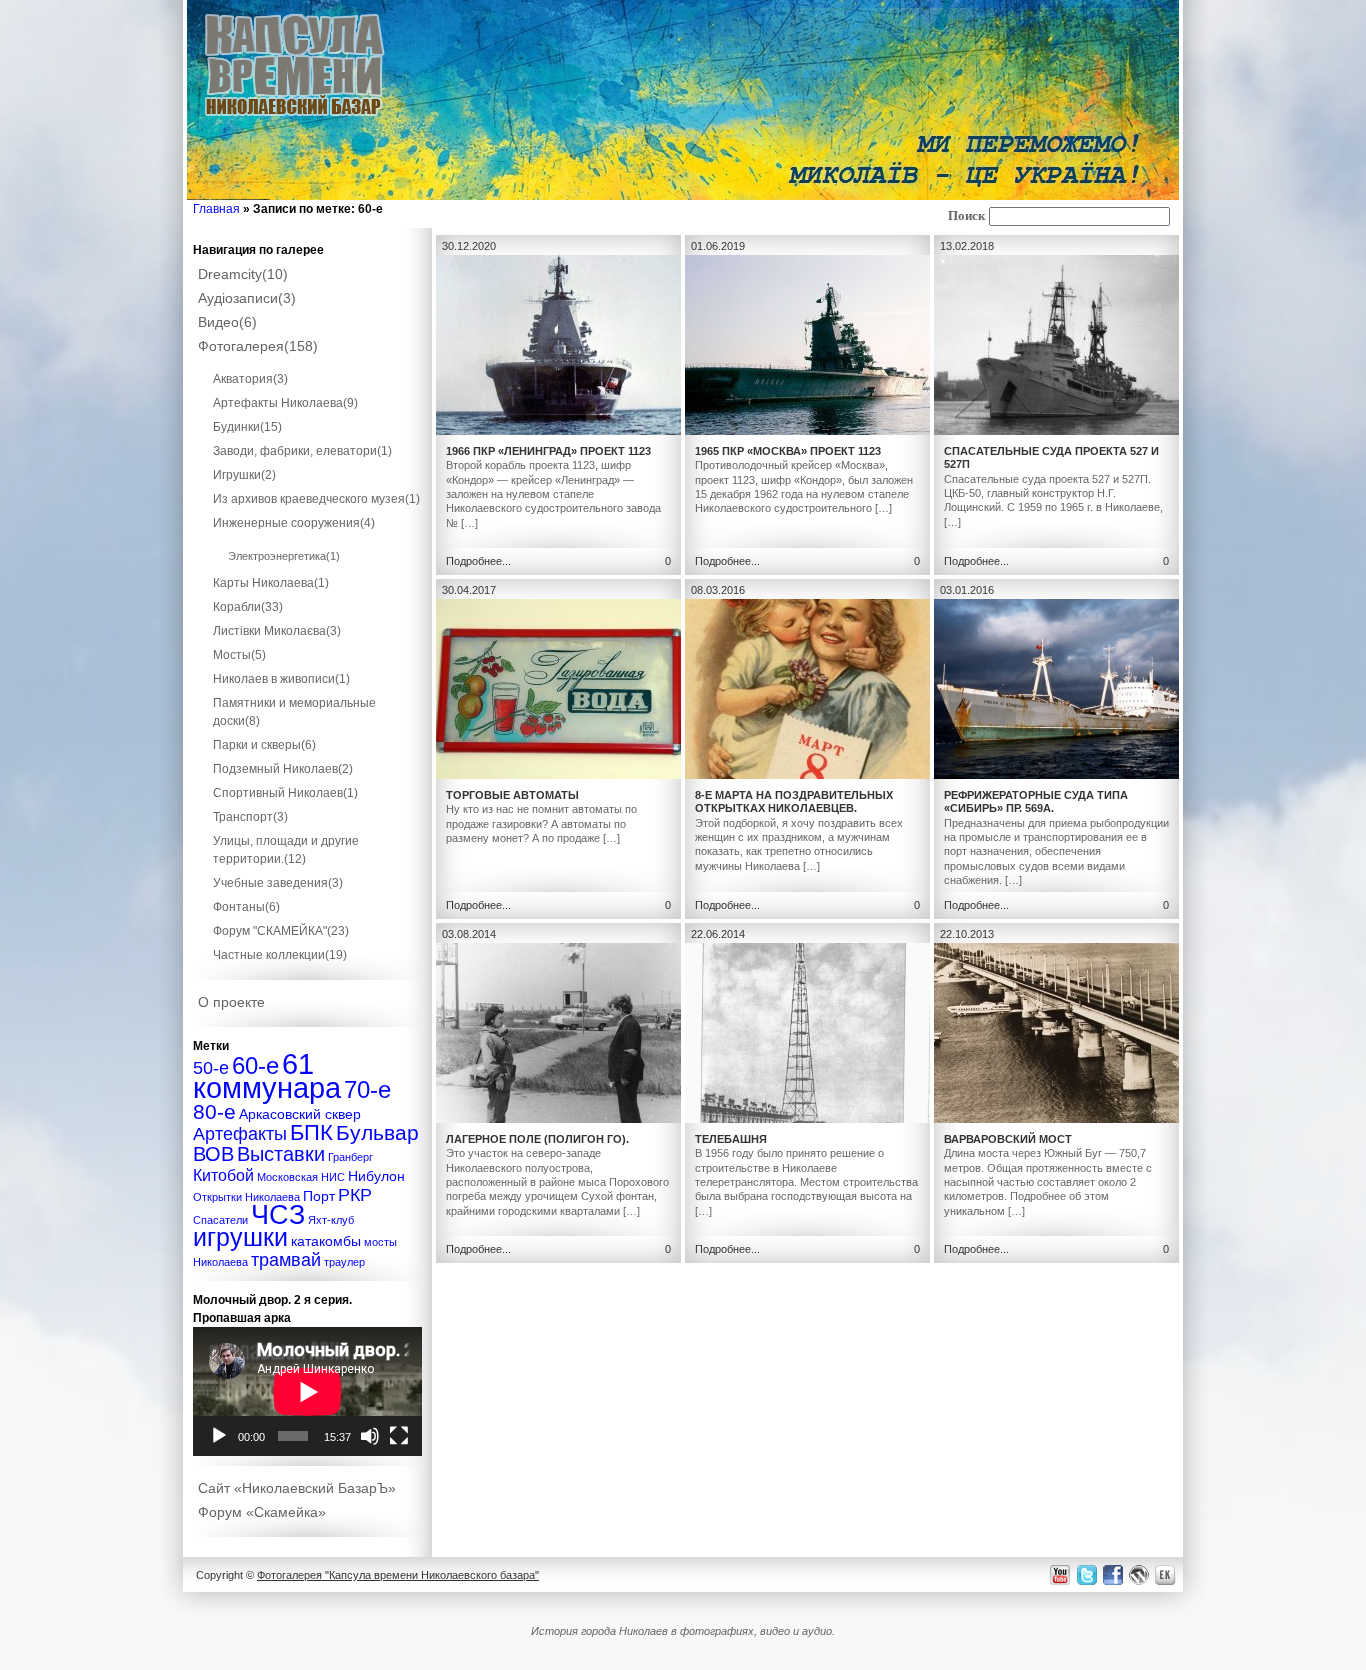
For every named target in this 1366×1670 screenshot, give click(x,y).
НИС (333, 1177)
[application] (307, 1391)
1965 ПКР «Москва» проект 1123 (788, 451)
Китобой (223, 1175)
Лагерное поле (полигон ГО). (537, 1139)
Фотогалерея (258, 346)
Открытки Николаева (246, 1197)
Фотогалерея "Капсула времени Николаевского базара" (398, 1575)
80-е (214, 1111)
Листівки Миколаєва (277, 631)
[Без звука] (370, 1436)
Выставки (281, 1154)
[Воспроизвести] (219, 1436)
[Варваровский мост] (1056, 1119)
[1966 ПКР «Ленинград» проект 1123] (558, 431)
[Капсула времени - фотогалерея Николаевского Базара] (295, 117)
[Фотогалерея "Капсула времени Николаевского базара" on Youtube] (1060, 1574)
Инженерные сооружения (294, 523)
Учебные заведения (278, 883)
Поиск (966, 216)
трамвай (286, 1259)
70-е (367, 1089)
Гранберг (350, 1157)
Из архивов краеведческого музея (316, 499)
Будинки (247, 427)
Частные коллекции (280, 955)
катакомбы (326, 1241)
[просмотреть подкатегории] (308, 361)
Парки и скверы (264, 745)
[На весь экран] (399, 1436)
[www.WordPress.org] (1139, 1574)
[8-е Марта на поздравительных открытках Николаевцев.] (807, 775)
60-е (255, 1065)
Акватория (250, 379)
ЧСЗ (278, 1215)
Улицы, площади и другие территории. (286, 850)
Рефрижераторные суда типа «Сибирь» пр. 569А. (1036, 801)
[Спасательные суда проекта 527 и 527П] (1056, 431)
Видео (227, 322)
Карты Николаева (271, 583)
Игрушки (244, 475)
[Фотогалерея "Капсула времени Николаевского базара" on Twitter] (1085, 1574)
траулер (344, 1262)
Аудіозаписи (247, 298)
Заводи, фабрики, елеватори (302, 451)
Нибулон (376, 1176)
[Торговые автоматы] (558, 775)
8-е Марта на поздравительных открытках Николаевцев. (794, 801)
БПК (311, 1132)
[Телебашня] (807, 1119)
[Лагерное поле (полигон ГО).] (558, 1119)
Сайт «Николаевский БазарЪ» (297, 1488)
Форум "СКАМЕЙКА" (281, 931)
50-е (211, 1067)
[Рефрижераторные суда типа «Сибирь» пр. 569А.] (1056, 775)
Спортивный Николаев (285, 793)
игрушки (240, 1237)
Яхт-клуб (331, 1220)
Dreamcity (243, 274)
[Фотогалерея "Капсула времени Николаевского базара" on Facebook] (1112, 1574)
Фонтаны (246, 907)
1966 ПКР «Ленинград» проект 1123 (548, 451)
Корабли (248, 607)
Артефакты (240, 1133)
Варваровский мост (1008, 1139)
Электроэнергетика (284, 556)
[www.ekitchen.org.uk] (1168, 1574)
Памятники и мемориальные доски (294, 712)
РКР (355, 1194)
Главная (216, 209)
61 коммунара (267, 1075)
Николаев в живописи (281, 679)
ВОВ (213, 1154)
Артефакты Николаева (285, 403)
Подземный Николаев (283, 769)
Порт (319, 1196)
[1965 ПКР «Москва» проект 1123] (807, 431)
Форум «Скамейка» (262, 1512)
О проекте (231, 1002)
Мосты (239, 655)
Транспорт (250, 817)
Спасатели (220, 1220)
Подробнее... (478, 561)
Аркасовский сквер (300, 1114)
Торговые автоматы (512, 795)
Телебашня (731, 1139)
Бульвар (377, 1132)
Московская (287, 1177)
